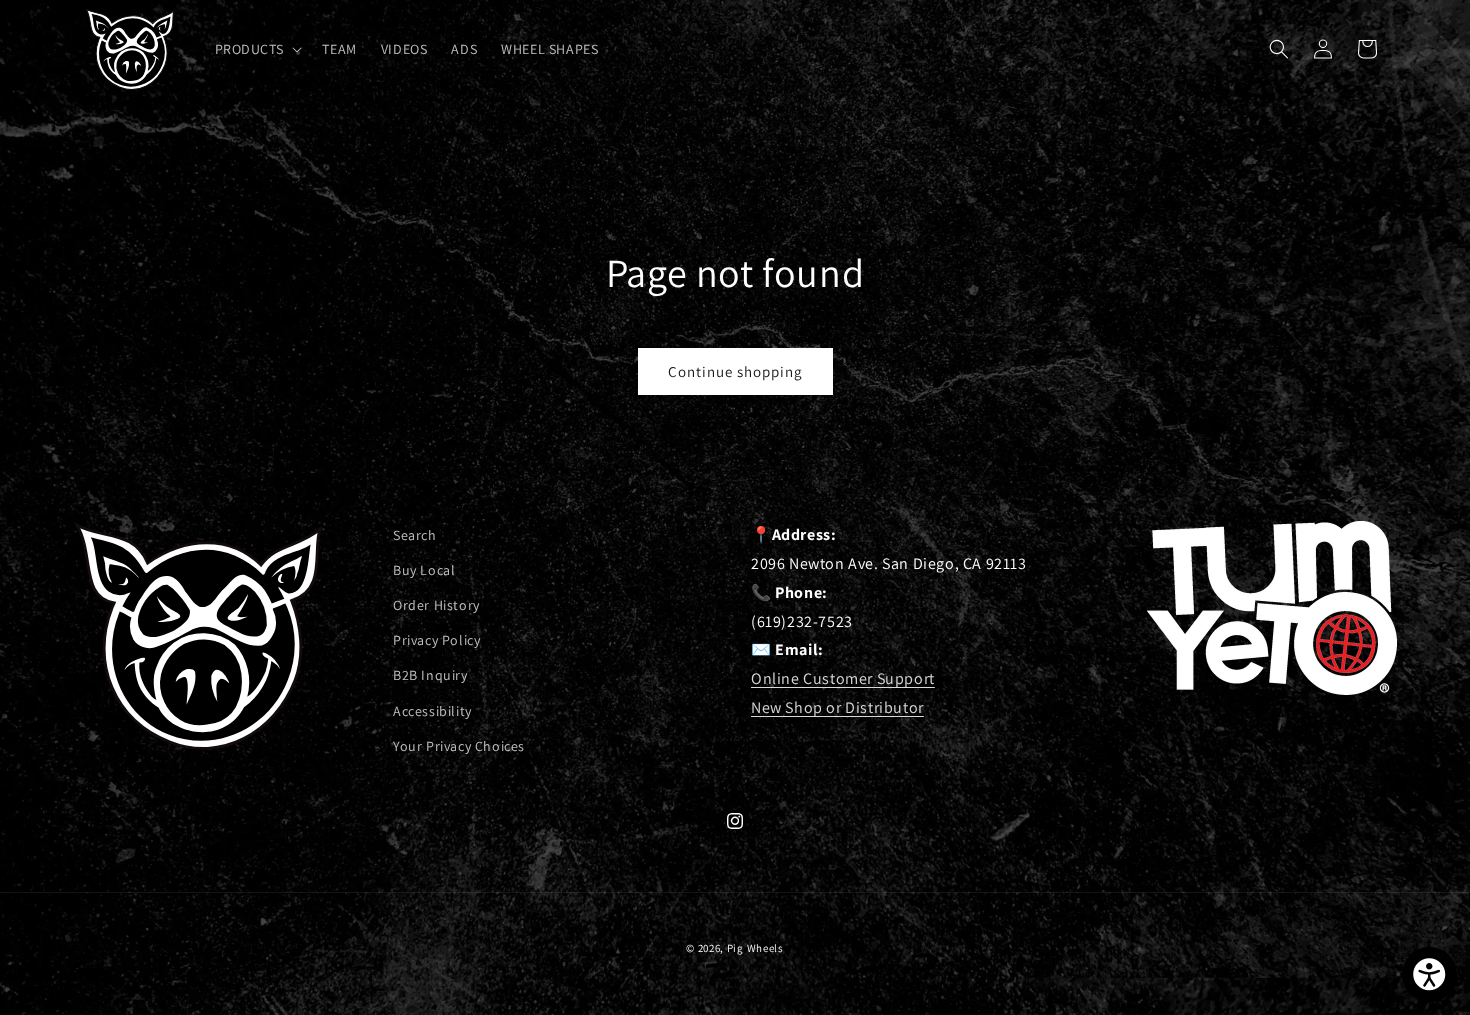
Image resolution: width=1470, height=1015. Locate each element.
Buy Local (424, 570)
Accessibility (432, 711)
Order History (436, 606)
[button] (257, 49)
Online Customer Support (843, 678)
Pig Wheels (755, 948)
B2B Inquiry (430, 676)
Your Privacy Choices (459, 746)
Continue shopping (735, 371)
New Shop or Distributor (837, 707)
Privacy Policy (436, 641)
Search (415, 535)
